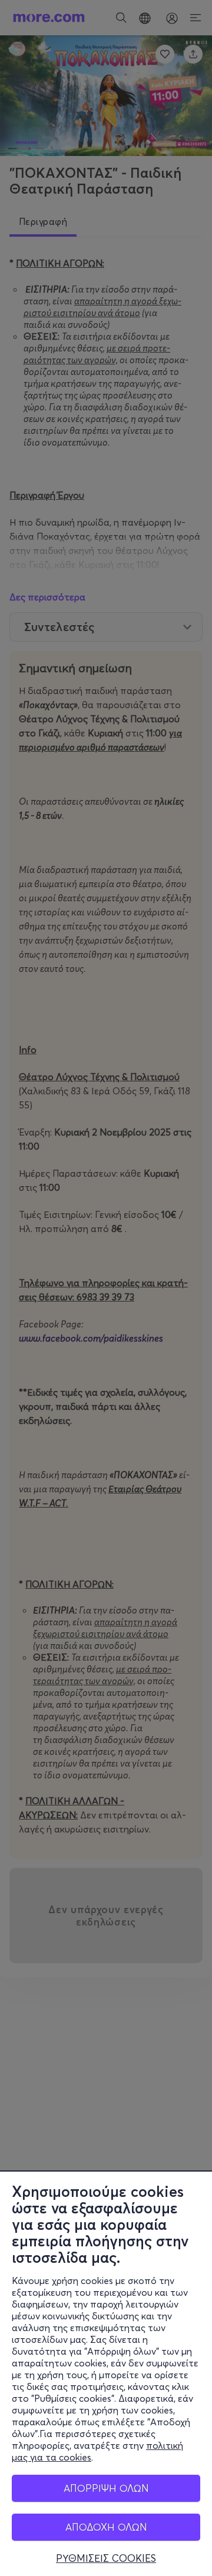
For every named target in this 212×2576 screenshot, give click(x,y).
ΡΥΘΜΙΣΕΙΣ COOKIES (106, 2558)
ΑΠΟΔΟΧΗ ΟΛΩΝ (106, 2527)
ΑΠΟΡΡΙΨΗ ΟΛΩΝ (106, 2488)
